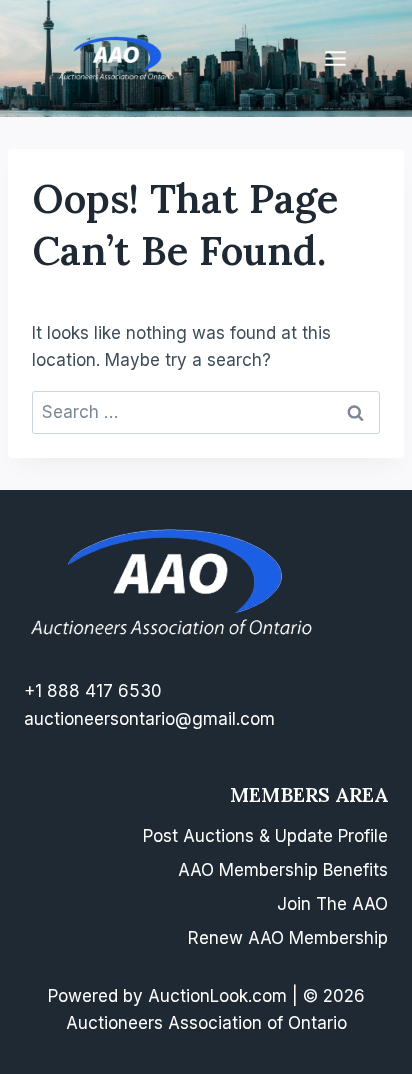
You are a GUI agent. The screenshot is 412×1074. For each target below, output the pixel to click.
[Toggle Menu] (335, 58)
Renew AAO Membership (288, 938)
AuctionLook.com (217, 996)
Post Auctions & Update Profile (265, 836)
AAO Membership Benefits (283, 870)
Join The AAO (332, 904)
